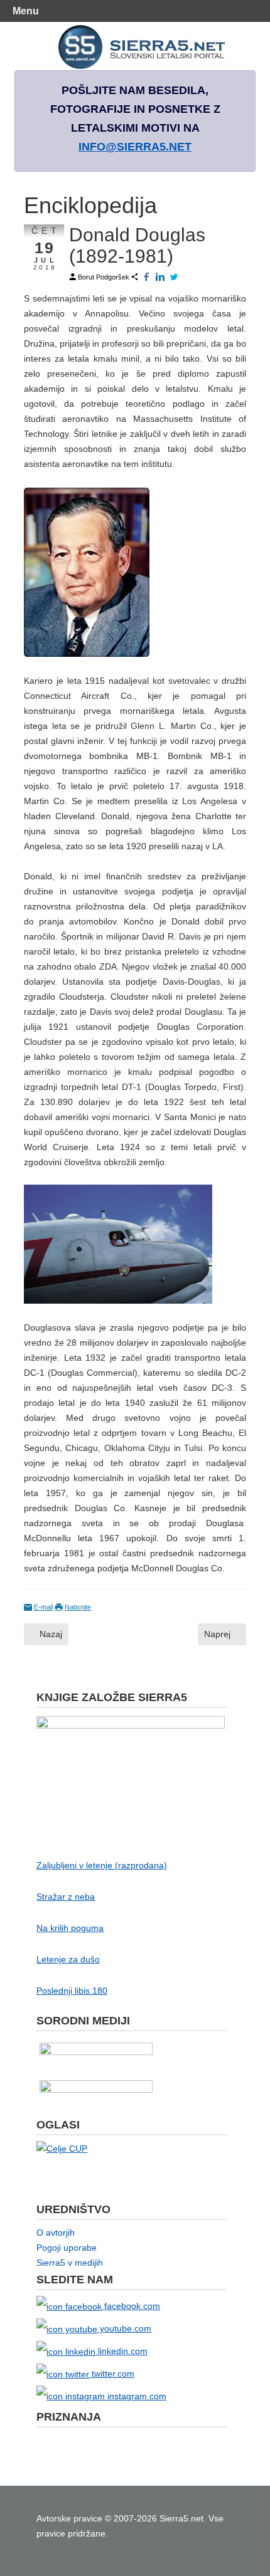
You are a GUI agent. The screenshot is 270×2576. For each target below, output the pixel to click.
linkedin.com (121, 2351)
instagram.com (136, 2396)
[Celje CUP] (62, 2148)
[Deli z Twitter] (175, 277)
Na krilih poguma (70, 1928)
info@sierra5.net (135, 147)
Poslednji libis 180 (72, 1991)
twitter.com (112, 2374)
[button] (253, 11)
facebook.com (131, 2306)
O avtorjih (56, 2233)
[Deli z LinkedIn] (161, 277)
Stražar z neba (66, 1897)
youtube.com (124, 2328)
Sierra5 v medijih (70, 2263)
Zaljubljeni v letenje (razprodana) (102, 1865)
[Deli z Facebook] (147, 277)
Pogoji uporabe (67, 2248)
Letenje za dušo (68, 1959)
